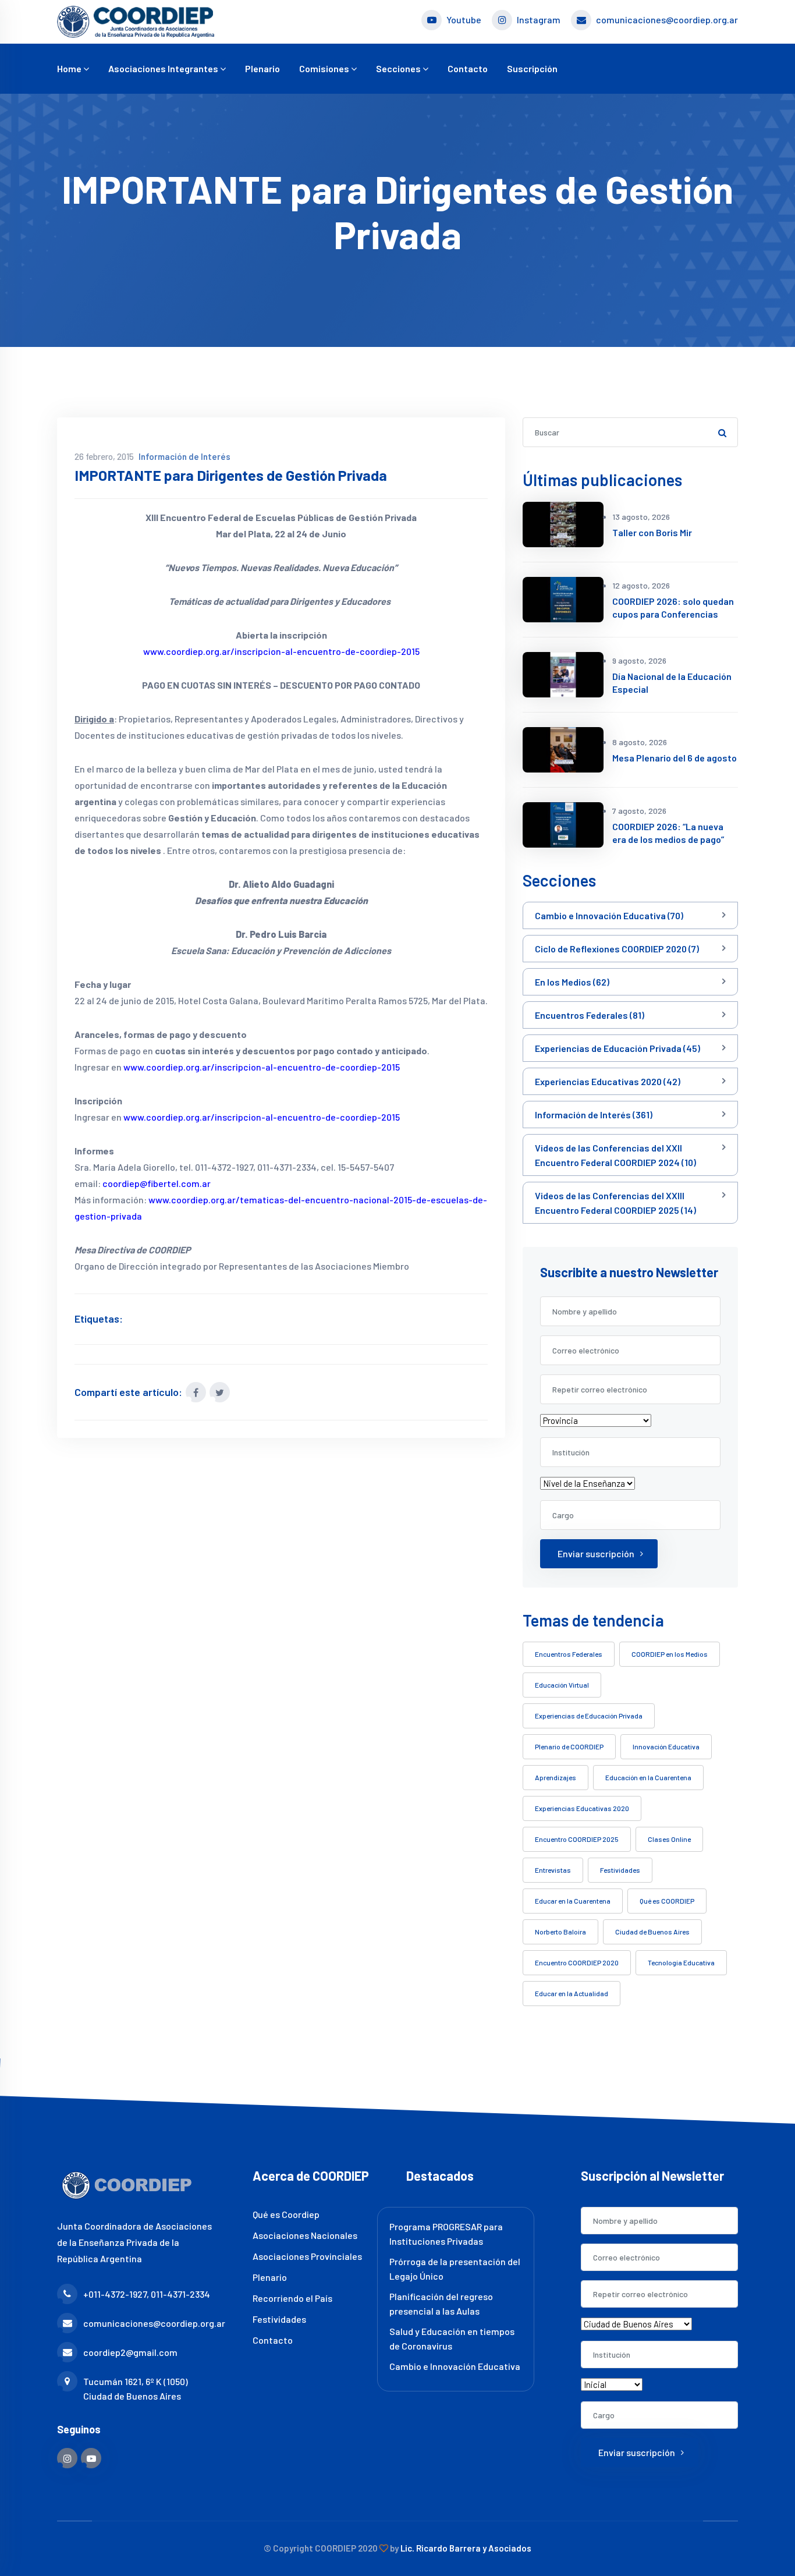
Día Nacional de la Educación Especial (672, 683)
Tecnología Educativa (681, 1962)
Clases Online (669, 1839)
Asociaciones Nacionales (305, 2235)
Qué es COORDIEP (667, 1901)
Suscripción (532, 68)
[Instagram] (67, 2458)
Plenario (262, 68)
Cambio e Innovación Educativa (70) (609, 915)
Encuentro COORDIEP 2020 (577, 1962)
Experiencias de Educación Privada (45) (617, 1048)
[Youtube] (91, 2458)
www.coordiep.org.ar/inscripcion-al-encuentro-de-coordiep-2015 (281, 651)
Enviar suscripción (596, 1553)
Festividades (620, 1870)
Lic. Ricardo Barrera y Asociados (466, 2548)
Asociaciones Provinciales (307, 2256)
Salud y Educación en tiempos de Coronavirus (452, 2338)
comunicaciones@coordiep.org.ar (667, 20)
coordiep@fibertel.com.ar (157, 1183)
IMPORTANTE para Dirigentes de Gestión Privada (231, 475)
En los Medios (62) (572, 982)
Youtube (464, 20)
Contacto (468, 68)
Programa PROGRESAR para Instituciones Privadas (446, 2234)
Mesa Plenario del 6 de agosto (675, 758)
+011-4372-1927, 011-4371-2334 (147, 2294)
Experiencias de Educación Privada (589, 1716)
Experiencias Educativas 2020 (582, 1808)
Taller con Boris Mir (652, 532)
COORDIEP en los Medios (670, 1654)
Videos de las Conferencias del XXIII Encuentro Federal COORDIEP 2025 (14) (615, 1203)
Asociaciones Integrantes (164, 68)
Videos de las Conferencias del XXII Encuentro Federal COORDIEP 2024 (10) (615, 1155)
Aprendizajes (556, 1777)
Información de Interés (184, 456)
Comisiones (325, 68)
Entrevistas (553, 1870)
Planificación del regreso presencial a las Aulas (441, 2304)
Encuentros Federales (569, 1654)
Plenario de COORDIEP (569, 1746)
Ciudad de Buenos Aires (652, 1932)
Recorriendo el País (292, 2298)
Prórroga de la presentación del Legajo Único (455, 2269)
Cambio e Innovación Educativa (455, 2366)
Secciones (399, 68)
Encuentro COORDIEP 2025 (577, 1839)
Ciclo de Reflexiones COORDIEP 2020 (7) (617, 949)
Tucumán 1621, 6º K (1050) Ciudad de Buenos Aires (136, 2389)
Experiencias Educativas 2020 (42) (608, 1081)
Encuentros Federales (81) (590, 1015)
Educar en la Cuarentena (573, 1901)
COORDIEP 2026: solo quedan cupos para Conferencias (673, 607)
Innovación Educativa (666, 1746)
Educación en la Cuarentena (648, 1777)
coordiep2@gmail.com (130, 2352)
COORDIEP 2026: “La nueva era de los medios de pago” (668, 833)
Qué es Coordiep (286, 2214)
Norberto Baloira (560, 1932)
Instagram (539, 20)
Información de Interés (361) (594, 1115)
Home (70, 68)
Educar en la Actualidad (572, 1993)
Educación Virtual (562, 1685)
